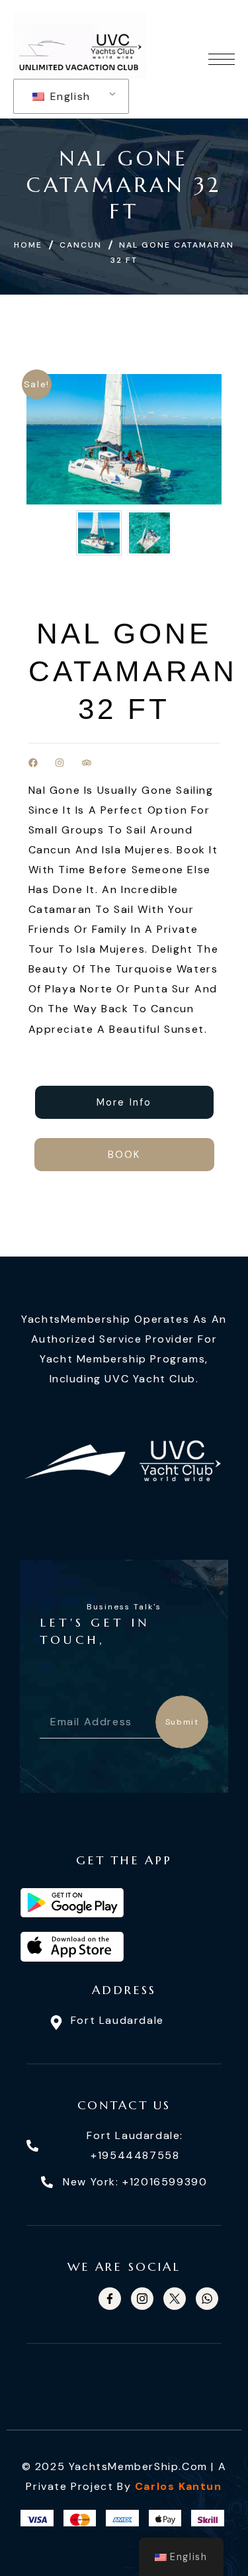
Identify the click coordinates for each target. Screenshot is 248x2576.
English (68, 96)
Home (28, 245)
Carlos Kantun (179, 2486)
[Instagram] (60, 763)
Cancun (81, 245)
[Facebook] (33, 763)
